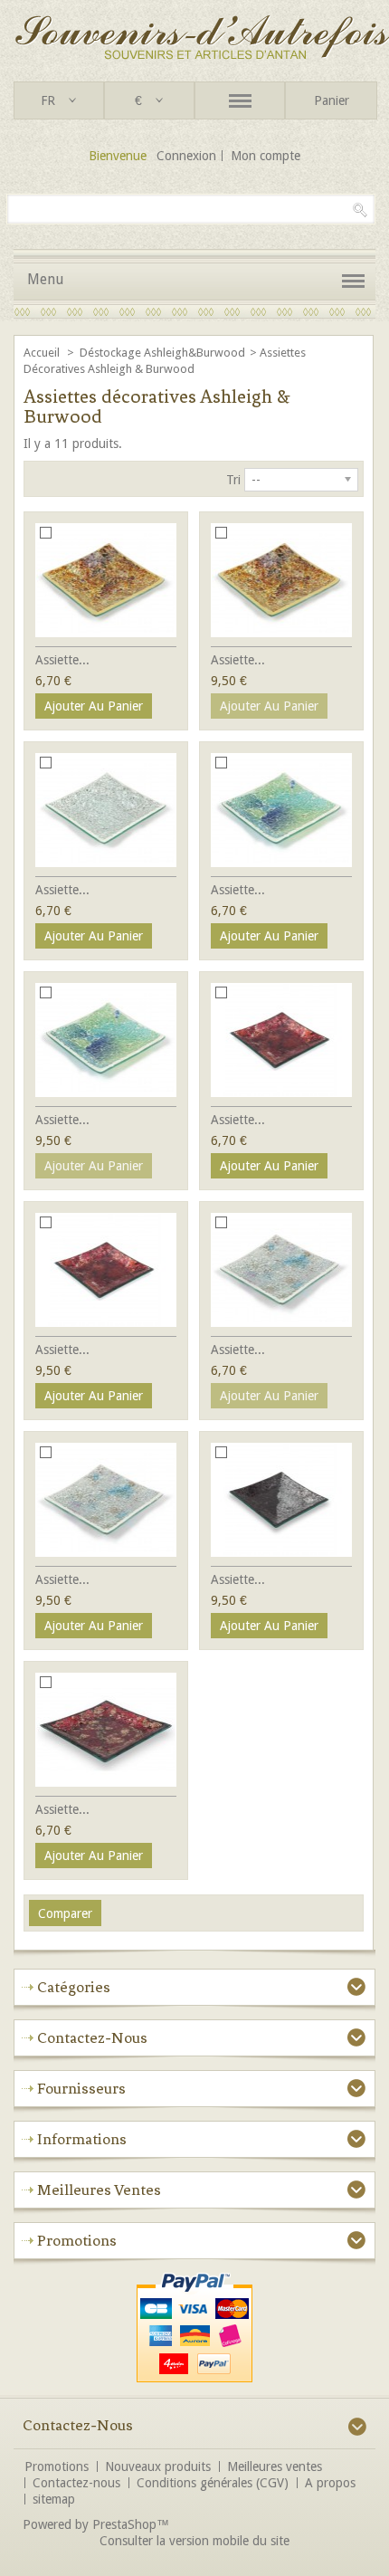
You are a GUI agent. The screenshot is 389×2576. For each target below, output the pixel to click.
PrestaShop (124, 2524)
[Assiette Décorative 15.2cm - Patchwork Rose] (106, 1270)
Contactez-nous (76, 2483)
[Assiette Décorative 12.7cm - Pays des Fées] (281, 1270)
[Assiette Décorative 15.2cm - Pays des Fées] (106, 1500)
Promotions (77, 2240)
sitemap (54, 2499)
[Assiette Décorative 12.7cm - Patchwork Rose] (281, 1040)
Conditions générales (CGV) (213, 2483)
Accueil (43, 353)
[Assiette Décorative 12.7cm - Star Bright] (106, 810)
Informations (82, 2139)
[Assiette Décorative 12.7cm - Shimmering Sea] (281, 810)
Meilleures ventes (99, 2190)
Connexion (186, 156)
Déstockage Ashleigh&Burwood (162, 353)
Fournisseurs (81, 2088)
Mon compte (266, 156)
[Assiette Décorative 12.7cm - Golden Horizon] (106, 580)
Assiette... (62, 660)
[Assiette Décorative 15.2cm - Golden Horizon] (281, 580)
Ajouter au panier (94, 706)
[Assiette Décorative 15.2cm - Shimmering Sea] (106, 1040)
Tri (233, 480)
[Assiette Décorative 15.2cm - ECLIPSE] (281, 1500)
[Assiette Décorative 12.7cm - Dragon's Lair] (106, 1730)
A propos (330, 2483)
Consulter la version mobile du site (194, 2541)
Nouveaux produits (158, 2466)
